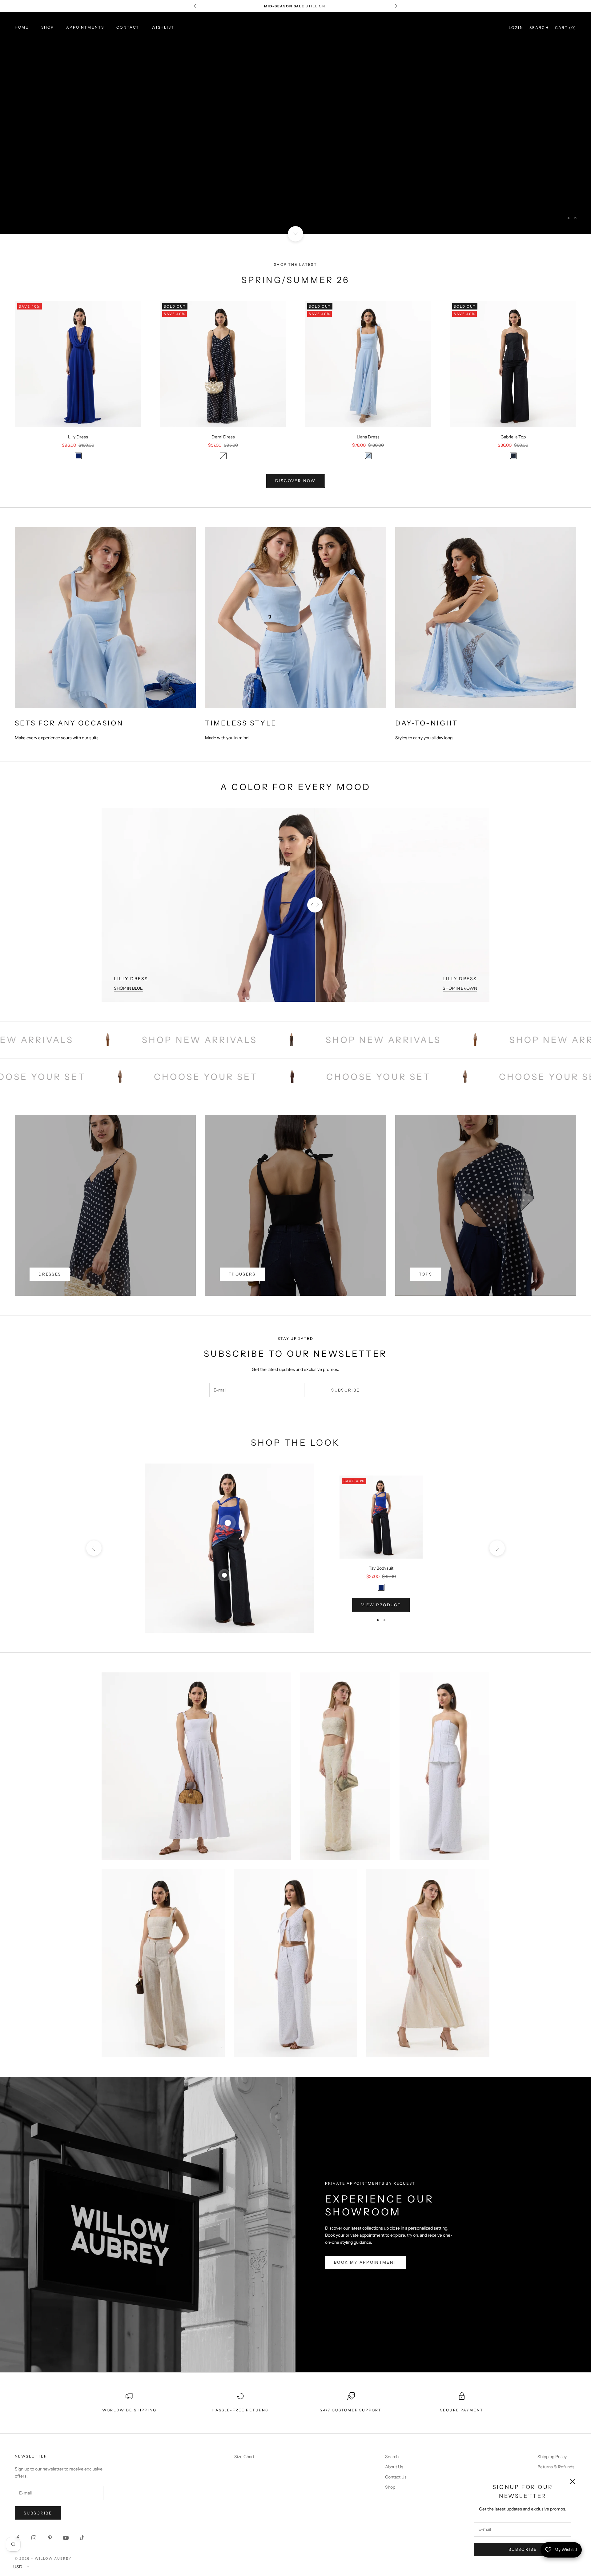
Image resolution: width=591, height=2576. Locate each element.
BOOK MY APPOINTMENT (365, 2262)
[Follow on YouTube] (66, 2538)
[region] (295, 123)
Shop (48, 27)
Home (22, 27)
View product (381, 1605)
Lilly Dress (78, 437)
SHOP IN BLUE (128, 988)
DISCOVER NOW (295, 481)
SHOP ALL (295, 140)
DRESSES (50, 1274)
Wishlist (163, 27)
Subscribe (523, 2549)
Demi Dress (223, 437)
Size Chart (244, 2457)
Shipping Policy (552, 2457)
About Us (394, 2467)
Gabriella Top (513, 437)
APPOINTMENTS (85, 27)
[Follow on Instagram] (34, 2538)
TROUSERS (242, 1274)
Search (392, 2457)
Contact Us (396, 2477)
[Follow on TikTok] (82, 2538)
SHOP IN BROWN (460, 988)
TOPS (426, 1274)
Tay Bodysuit (381, 1568)
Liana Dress (368, 437)
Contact (128, 27)
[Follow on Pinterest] (50, 2538)
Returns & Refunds (556, 2467)
